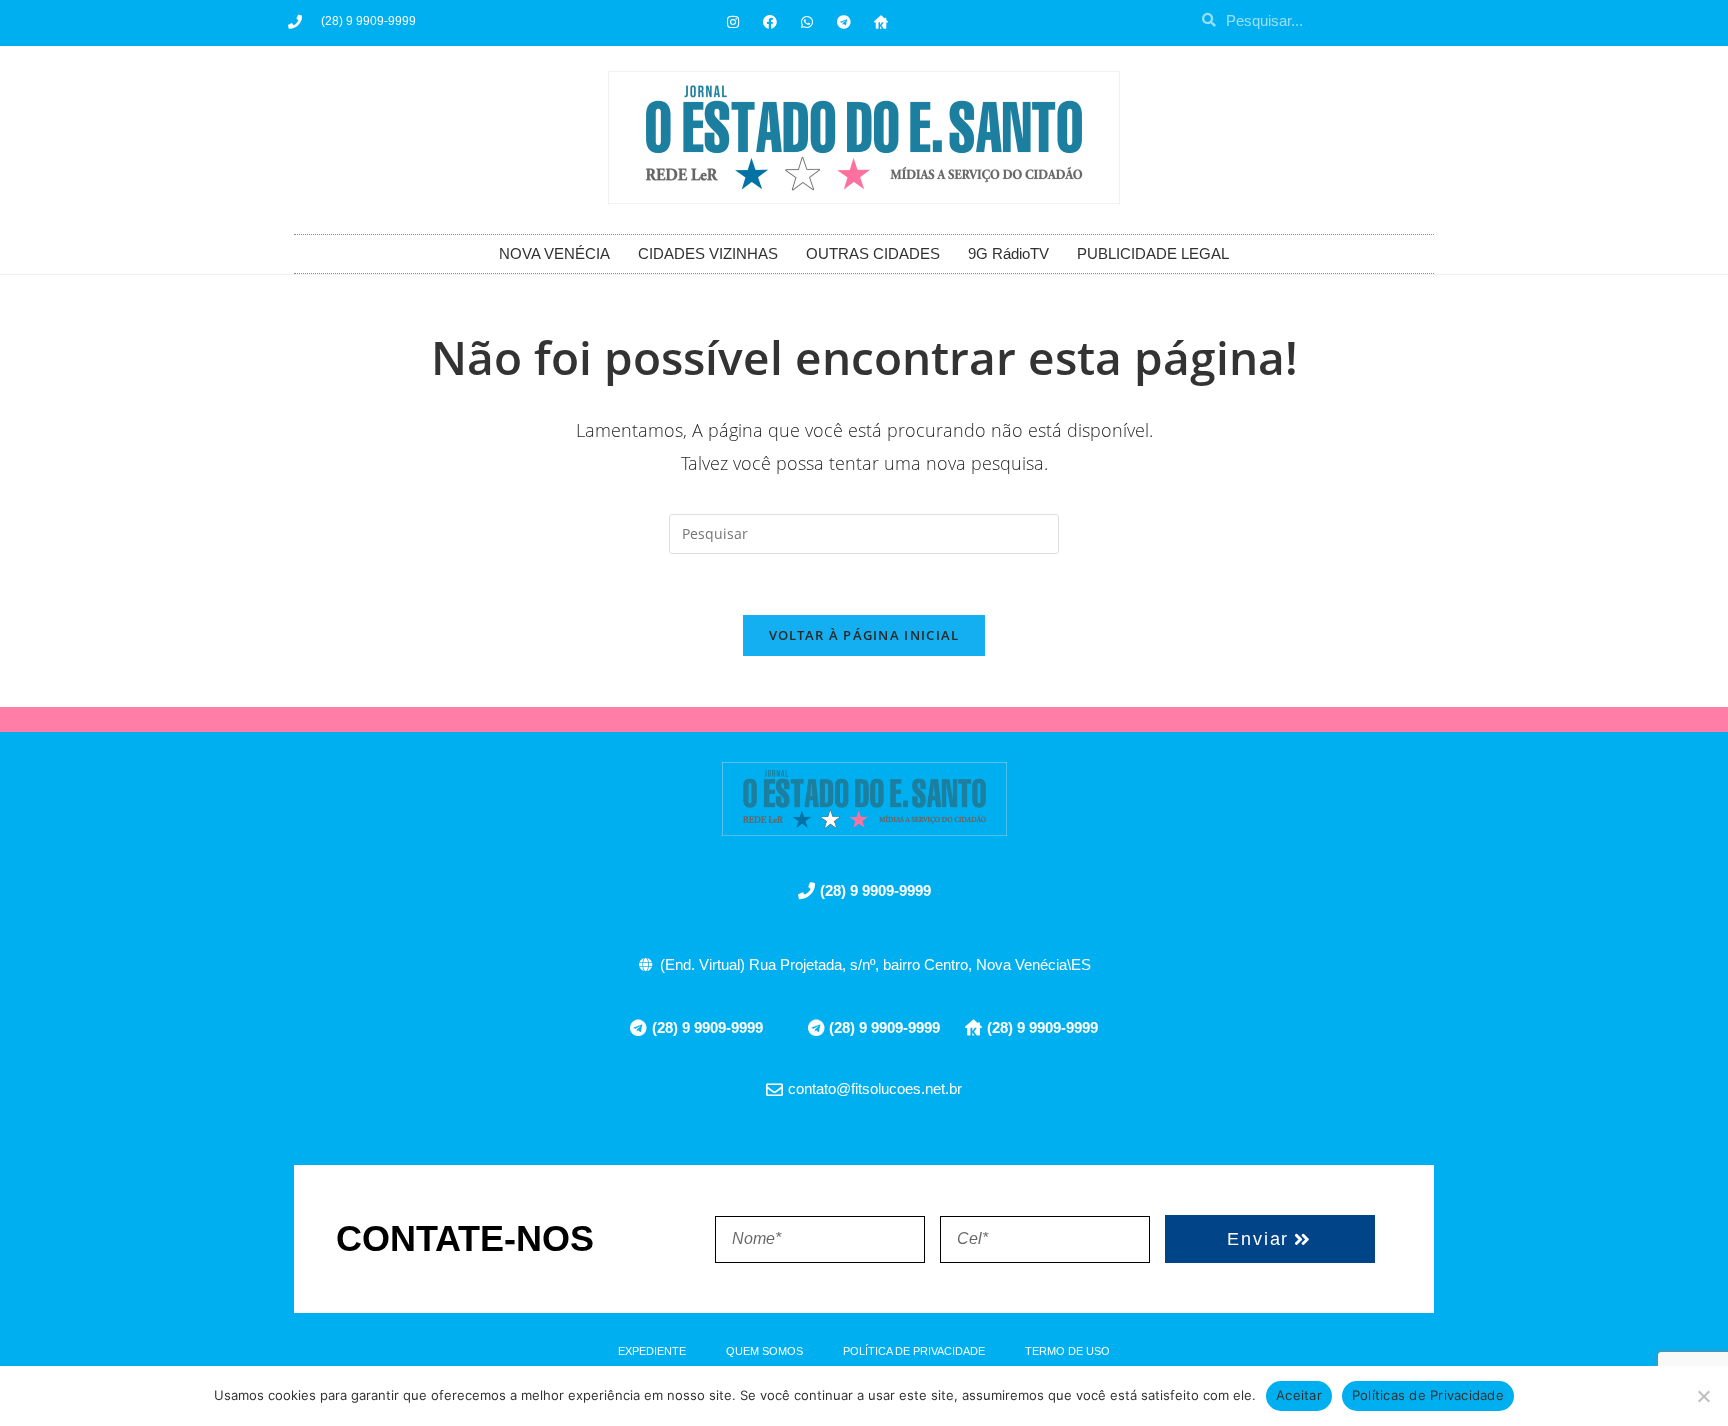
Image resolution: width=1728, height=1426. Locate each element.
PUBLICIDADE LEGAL (1153, 253)
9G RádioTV (1008, 253)
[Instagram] (733, 22)
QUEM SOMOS (764, 1351)
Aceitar (1299, 1395)
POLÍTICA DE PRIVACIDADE (914, 1351)
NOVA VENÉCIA (554, 253)
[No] (1703, 1396)
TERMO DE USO (1067, 1351)
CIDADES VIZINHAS (708, 253)
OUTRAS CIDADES (873, 253)
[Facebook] (770, 22)
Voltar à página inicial (864, 635)
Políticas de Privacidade (1428, 1395)
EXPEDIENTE (652, 1351)
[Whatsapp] (807, 22)
